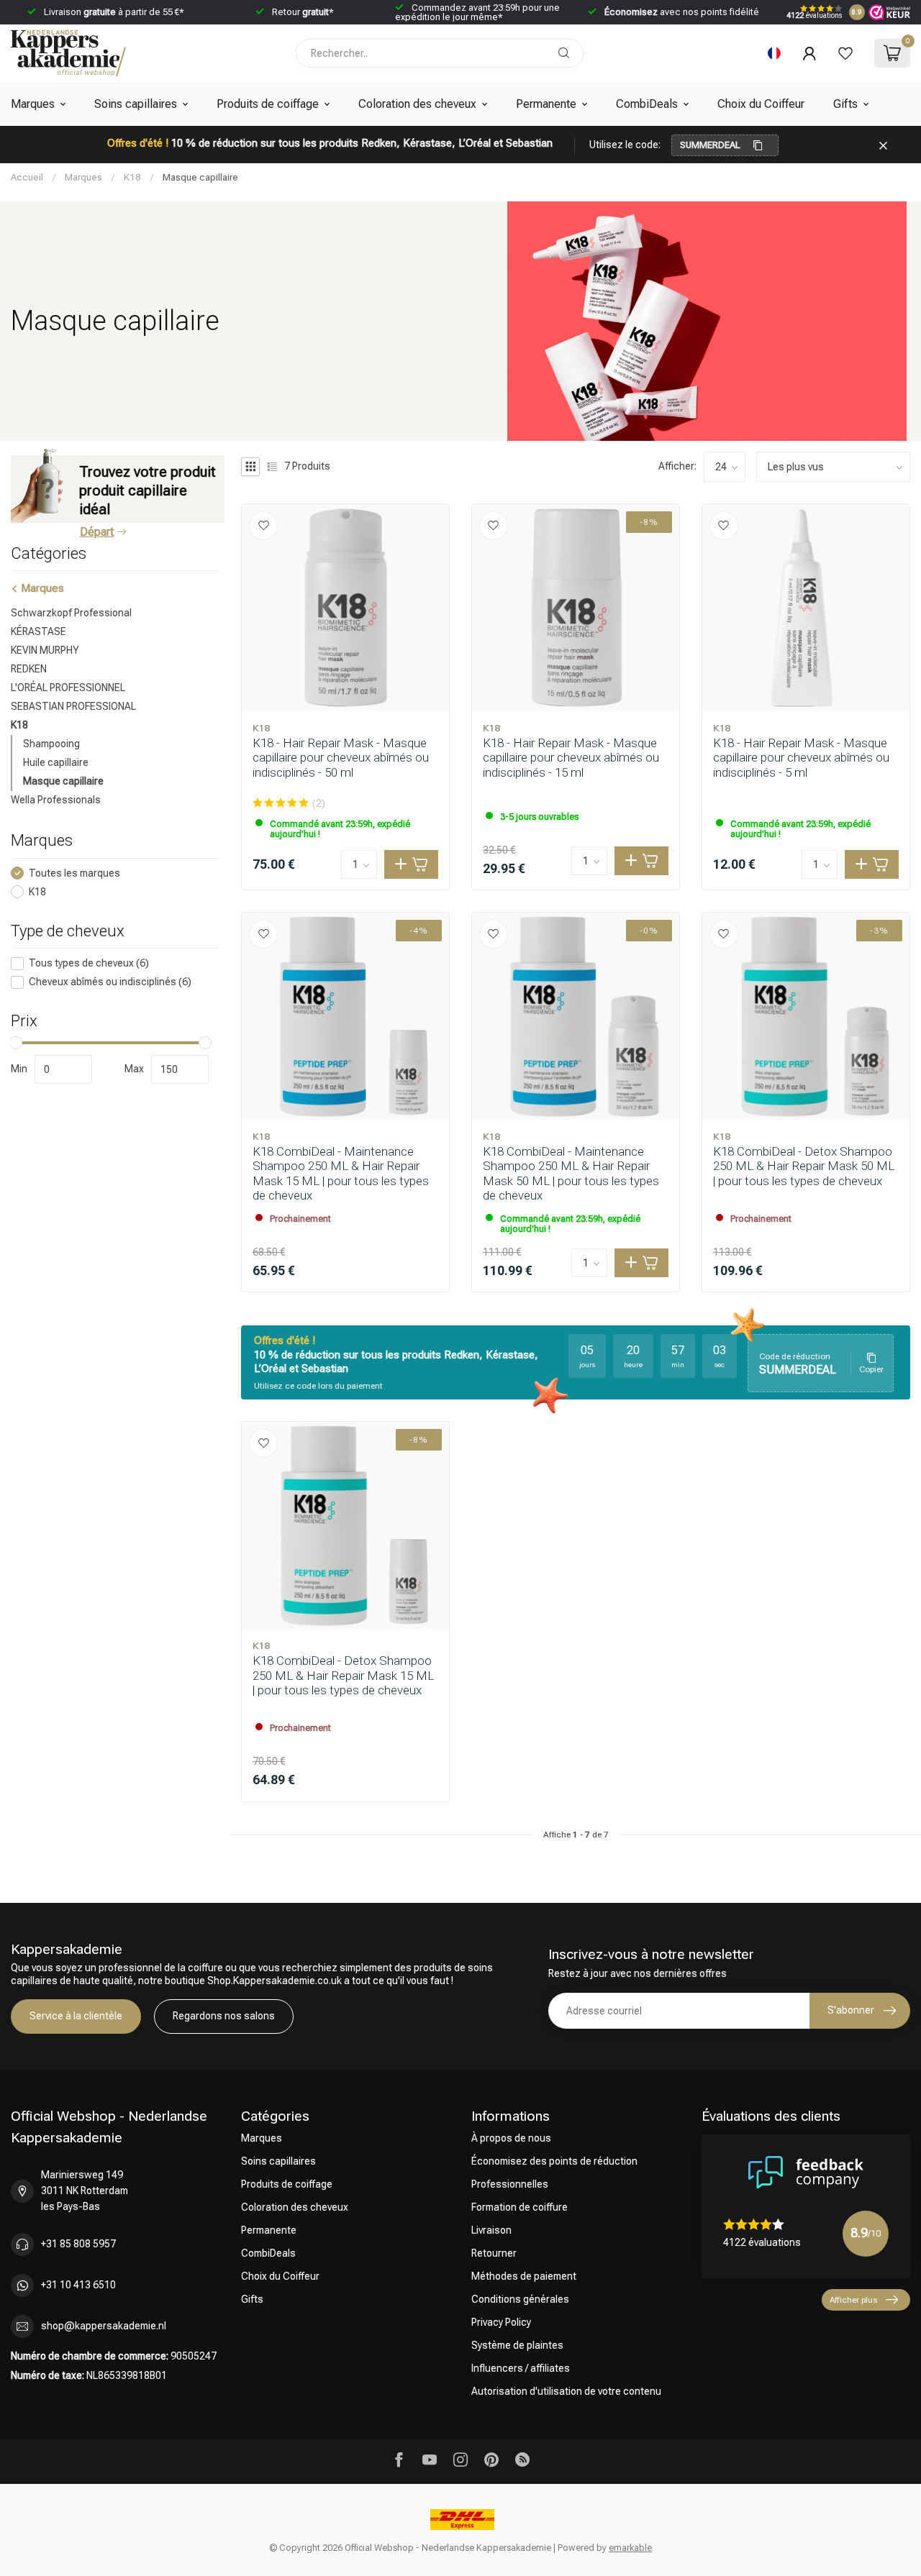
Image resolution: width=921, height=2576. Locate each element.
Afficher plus (853, 2300)
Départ (97, 532)
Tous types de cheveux (89, 963)
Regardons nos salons (224, 2016)
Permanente (546, 104)
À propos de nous (511, 2138)
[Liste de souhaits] (845, 53)
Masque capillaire (200, 177)
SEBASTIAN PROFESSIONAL (73, 706)
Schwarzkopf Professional (71, 613)
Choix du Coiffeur (761, 104)
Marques (33, 104)
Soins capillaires (136, 104)
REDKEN (29, 669)
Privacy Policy (501, 2322)
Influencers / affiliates (521, 2368)
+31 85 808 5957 (78, 2244)
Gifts (845, 104)
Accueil (27, 177)
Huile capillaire (56, 762)
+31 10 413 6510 (78, 2285)
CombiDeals (647, 104)
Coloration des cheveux (417, 104)
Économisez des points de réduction (554, 2161)
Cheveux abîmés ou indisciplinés (110, 982)
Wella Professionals (56, 800)
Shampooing (51, 744)
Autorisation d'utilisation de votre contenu (566, 2391)
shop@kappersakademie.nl (104, 2326)
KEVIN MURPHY (45, 650)
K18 (132, 177)
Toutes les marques (74, 873)
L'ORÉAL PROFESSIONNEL (68, 688)
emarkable (630, 2548)
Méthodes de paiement (524, 2276)
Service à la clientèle (76, 2016)
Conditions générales (520, 2299)
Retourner (494, 2253)
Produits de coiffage (268, 104)
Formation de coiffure (520, 2207)
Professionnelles (510, 2184)
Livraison (491, 2230)
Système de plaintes (517, 2345)
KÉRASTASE (38, 631)
